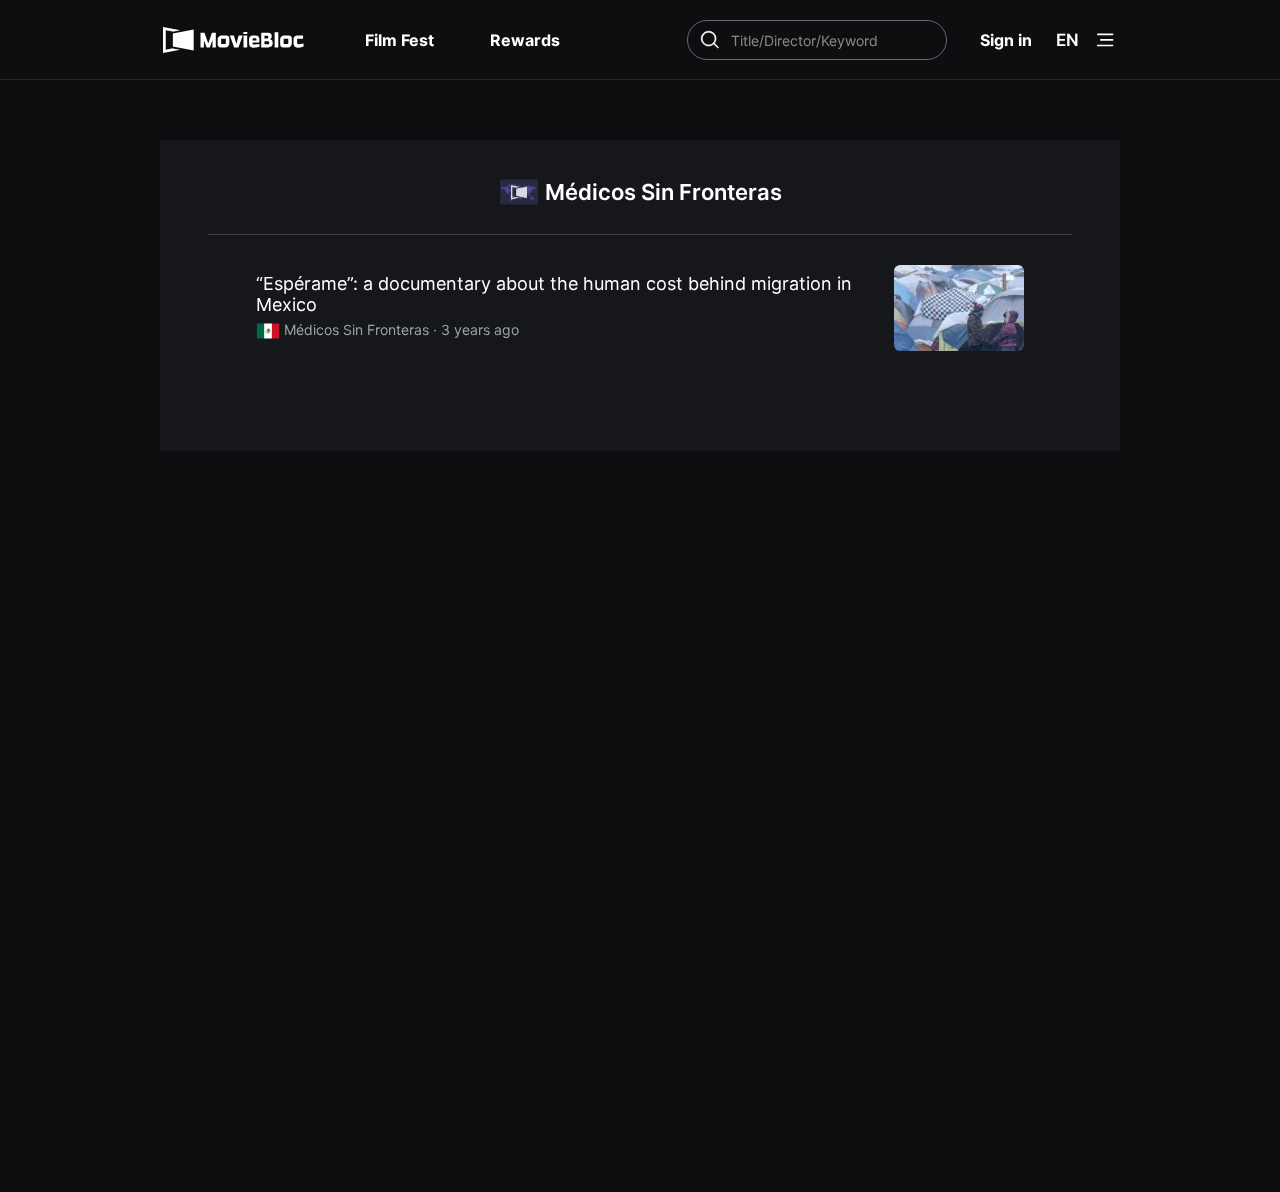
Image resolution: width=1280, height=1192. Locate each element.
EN (1067, 40)
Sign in (1006, 40)
